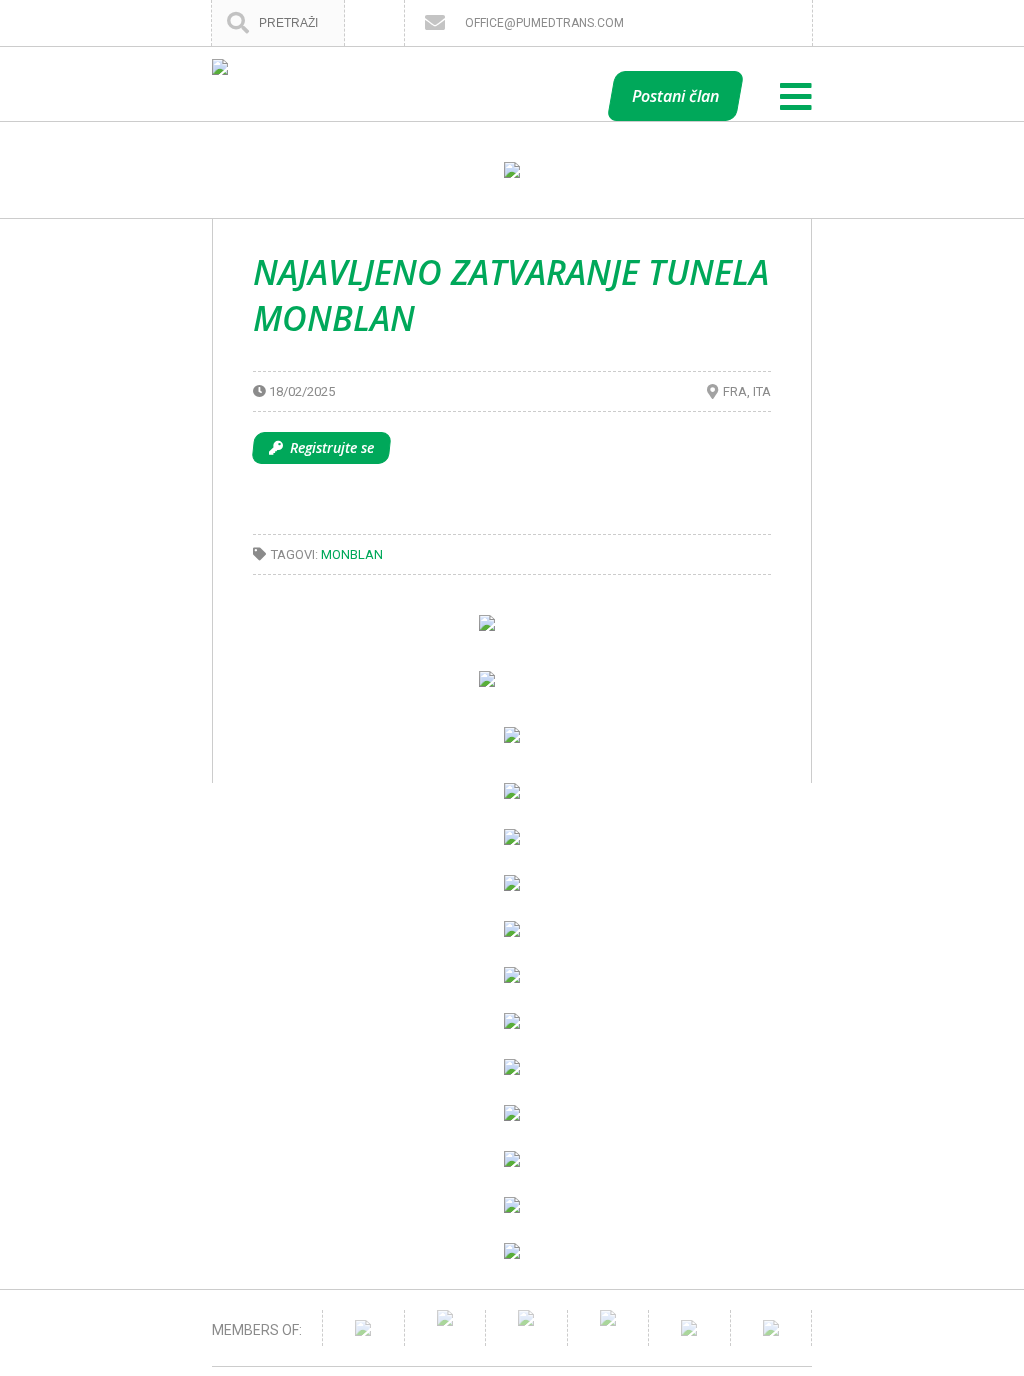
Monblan (352, 554)
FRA (735, 391)
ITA (762, 391)
